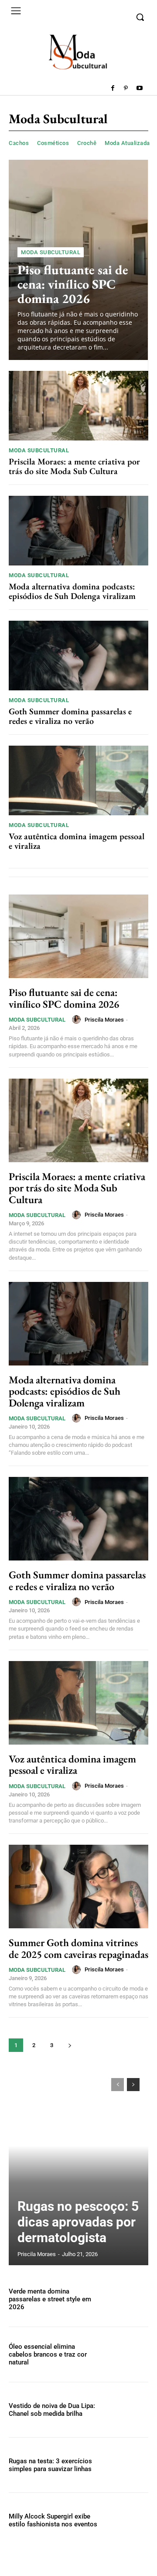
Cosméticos (53, 143)
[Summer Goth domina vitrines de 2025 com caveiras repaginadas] (78, 1887)
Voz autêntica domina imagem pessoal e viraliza (77, 841)
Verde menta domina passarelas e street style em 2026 (50, 2299)
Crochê (87, 143)
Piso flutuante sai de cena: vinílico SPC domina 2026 (73, 284)
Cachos (19, 143)
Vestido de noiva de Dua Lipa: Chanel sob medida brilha (52, 2410)
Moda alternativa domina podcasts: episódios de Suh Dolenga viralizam (72, 591)
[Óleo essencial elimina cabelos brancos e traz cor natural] (127, 2354)
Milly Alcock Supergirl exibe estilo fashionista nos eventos (53, 2520)
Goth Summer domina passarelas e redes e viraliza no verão (70, 716)
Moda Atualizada (127, 143)
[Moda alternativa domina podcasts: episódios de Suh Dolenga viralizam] (78, 531)
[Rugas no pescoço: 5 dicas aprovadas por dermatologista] (78, 2167)
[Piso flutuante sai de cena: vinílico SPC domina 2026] (78, 936)
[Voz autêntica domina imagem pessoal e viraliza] (78, 780)
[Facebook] (113, 89)
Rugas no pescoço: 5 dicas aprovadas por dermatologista (78, 2222)
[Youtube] (139, 89)
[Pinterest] (126, 89)
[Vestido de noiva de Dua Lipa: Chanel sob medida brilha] (127, 2410)
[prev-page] (118, 2085)
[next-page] (70, 2045)
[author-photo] (78, 1019)
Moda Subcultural (51, 252)
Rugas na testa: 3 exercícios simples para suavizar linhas (50, 2465)
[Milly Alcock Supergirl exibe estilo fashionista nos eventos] (127, 2520)
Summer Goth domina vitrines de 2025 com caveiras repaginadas (78, 1948)
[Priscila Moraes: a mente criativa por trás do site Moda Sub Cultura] (78, 406)
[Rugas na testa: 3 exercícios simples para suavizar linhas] (127, 2465)
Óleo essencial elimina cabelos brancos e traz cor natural (48, 2354)
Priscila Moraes (104, 1020)
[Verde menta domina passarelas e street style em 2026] (127, 2299)
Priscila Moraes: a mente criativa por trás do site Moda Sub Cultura (74, 466)
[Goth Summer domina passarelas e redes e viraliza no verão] (78, 656)
